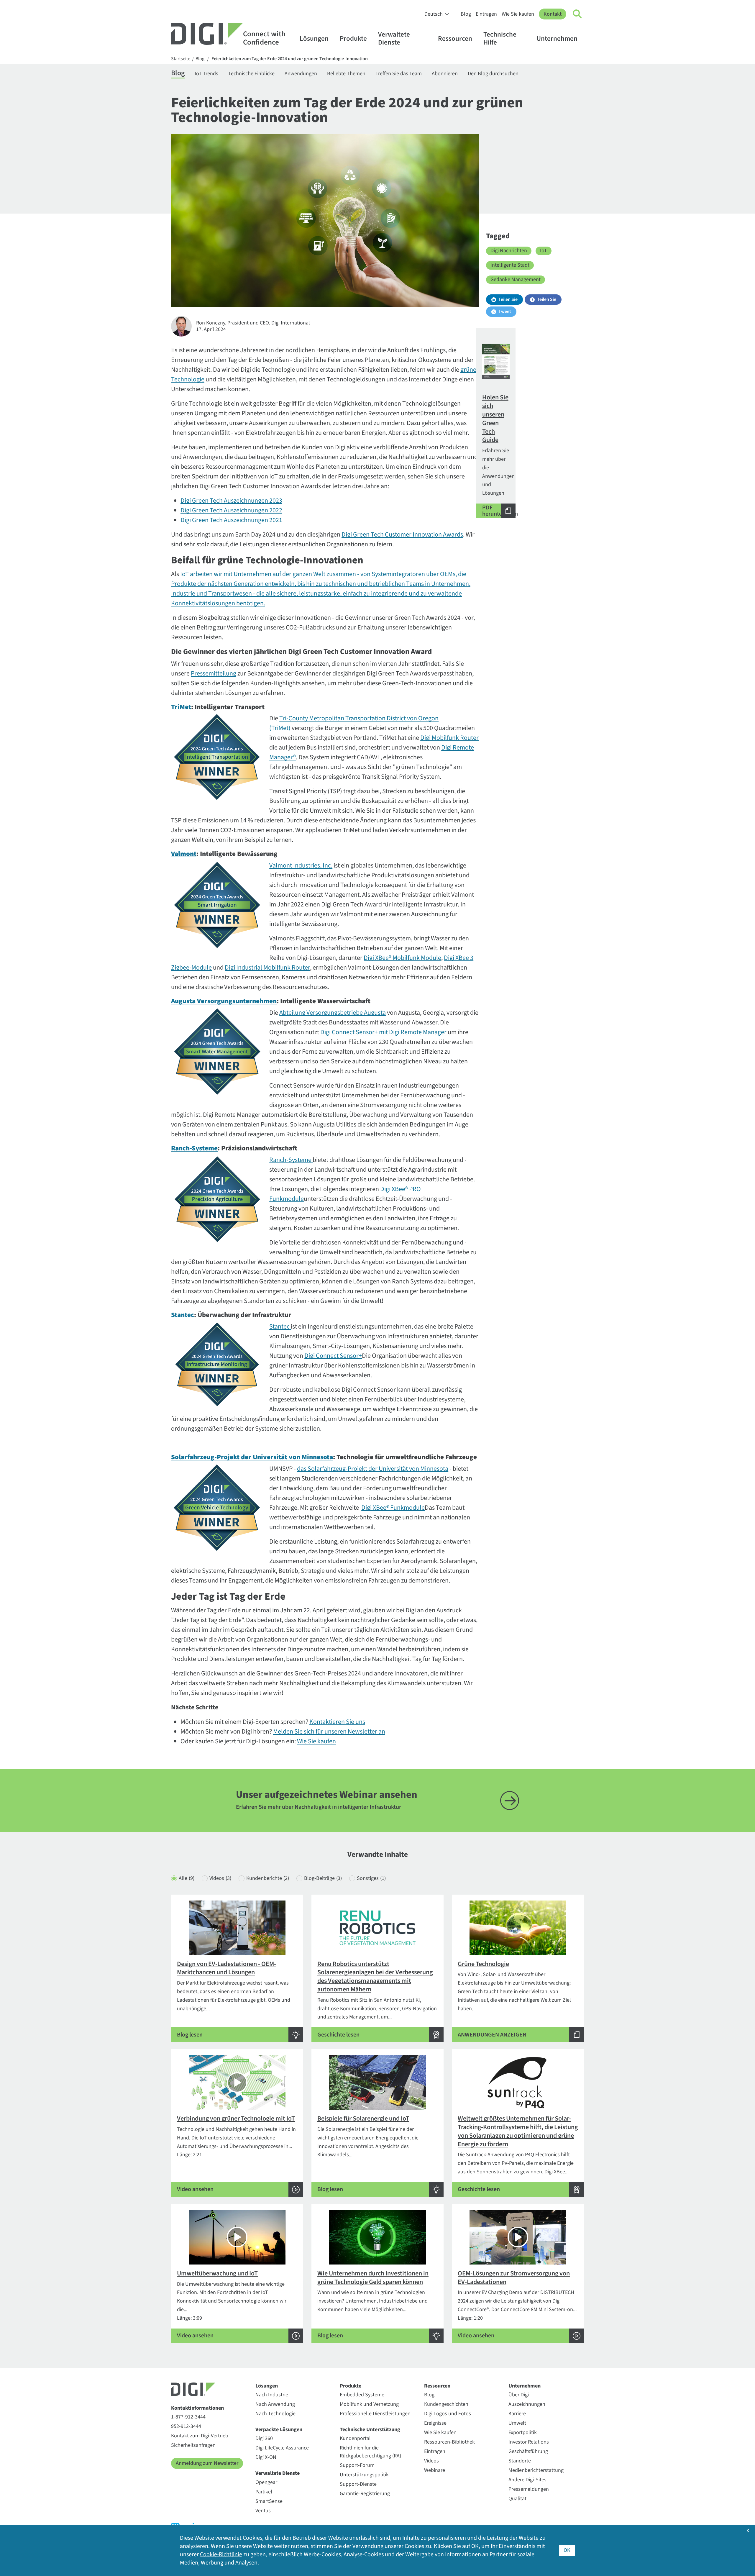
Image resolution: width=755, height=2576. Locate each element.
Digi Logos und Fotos (448, 2414)
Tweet (505, 311)
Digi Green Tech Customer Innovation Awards (402, 534)
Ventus (263, 2511)
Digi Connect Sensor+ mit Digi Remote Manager (383, 1032)
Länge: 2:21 (236, 2154)
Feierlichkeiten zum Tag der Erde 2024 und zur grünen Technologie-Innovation (290, 59)
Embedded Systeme (362, 2395)
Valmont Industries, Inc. (301, 865)
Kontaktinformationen (197, 2408)
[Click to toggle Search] (577, 14)
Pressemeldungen (529, 2489)
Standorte (520, 2461)
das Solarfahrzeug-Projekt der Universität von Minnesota (373, 1469)
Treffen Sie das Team (399, 74)
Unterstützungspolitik (364, 2475)
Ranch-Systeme (290, 1160)
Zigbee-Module (191, 968)
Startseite (181, 59)
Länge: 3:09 (232, 2304)
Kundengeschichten (446, 2404)
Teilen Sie (508, 299)
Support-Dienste (358, 2484)
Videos (220, 1878)
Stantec (279, 1326)
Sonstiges (371, 1878)
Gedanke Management (516, 279)
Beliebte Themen (346, 74)
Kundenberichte (268, 1878)
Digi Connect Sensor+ (333, 1356)
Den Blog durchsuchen (493, 74)
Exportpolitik (523, 2432)
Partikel (264, 2492)
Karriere (517, 2414)
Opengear (266, 2482)
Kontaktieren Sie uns (337, 1722)
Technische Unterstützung (370, 2430)
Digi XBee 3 (459, 958)
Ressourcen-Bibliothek (449, 2442)
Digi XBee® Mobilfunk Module (402, 958)
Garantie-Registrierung (365, 2494)
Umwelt (517, 2423)
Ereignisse (435, 2423)
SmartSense (269, 2501)
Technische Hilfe (500, 38)
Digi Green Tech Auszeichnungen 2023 (231, 501)
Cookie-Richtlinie (221, 2554)
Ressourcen (455, 38)
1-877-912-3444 (188, 2417)
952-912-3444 (186, 2426)
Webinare (435, 2470)
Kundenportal (355, 2438)
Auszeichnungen (527, 2404)
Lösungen (314, 38)
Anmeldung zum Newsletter (207, 2463)
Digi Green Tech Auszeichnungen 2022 (231, 510)
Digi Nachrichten (509, 251)
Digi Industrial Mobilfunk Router (267, 968)
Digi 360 (264, 2438)
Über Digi (519, 2395)
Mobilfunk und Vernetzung (369, 2404)
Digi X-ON (266, 2457)
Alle (187, 1878)
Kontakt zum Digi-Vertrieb (200, 2436)
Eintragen (486, 14)
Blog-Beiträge (323, 1878)
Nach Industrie (272, 2395)
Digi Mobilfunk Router (449, 738)
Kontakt (553, 14)
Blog (466, 14)
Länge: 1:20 (517, 2304)
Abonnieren (445, 74)
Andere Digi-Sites (527, 2480)
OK (567, 2550)
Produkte (353, 38)
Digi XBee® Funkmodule (393, 1508)
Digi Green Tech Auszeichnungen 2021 (231, 520)
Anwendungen (301, 74)
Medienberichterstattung (536, 2470)
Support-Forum (357, 2465)
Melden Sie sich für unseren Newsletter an (329, 1731)
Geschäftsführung (528, 2451)
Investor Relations (529, 2442)
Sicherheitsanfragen (193, 2445)
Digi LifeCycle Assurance (282, 2448)
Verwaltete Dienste (394, 38)
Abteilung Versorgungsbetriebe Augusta (333, 1013)
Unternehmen (557, 38)
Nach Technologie (275, 2414)
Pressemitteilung (214, 673)
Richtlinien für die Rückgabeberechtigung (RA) (370, 2452)
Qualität (517, 2499)
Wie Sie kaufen (518, 14)
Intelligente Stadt (510, 265)
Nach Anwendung (275, 2404)
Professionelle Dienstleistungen (375, 2414)
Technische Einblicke (251, 74)
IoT (544, 251)
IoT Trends (206, 74)
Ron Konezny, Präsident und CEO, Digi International (253, 323)
